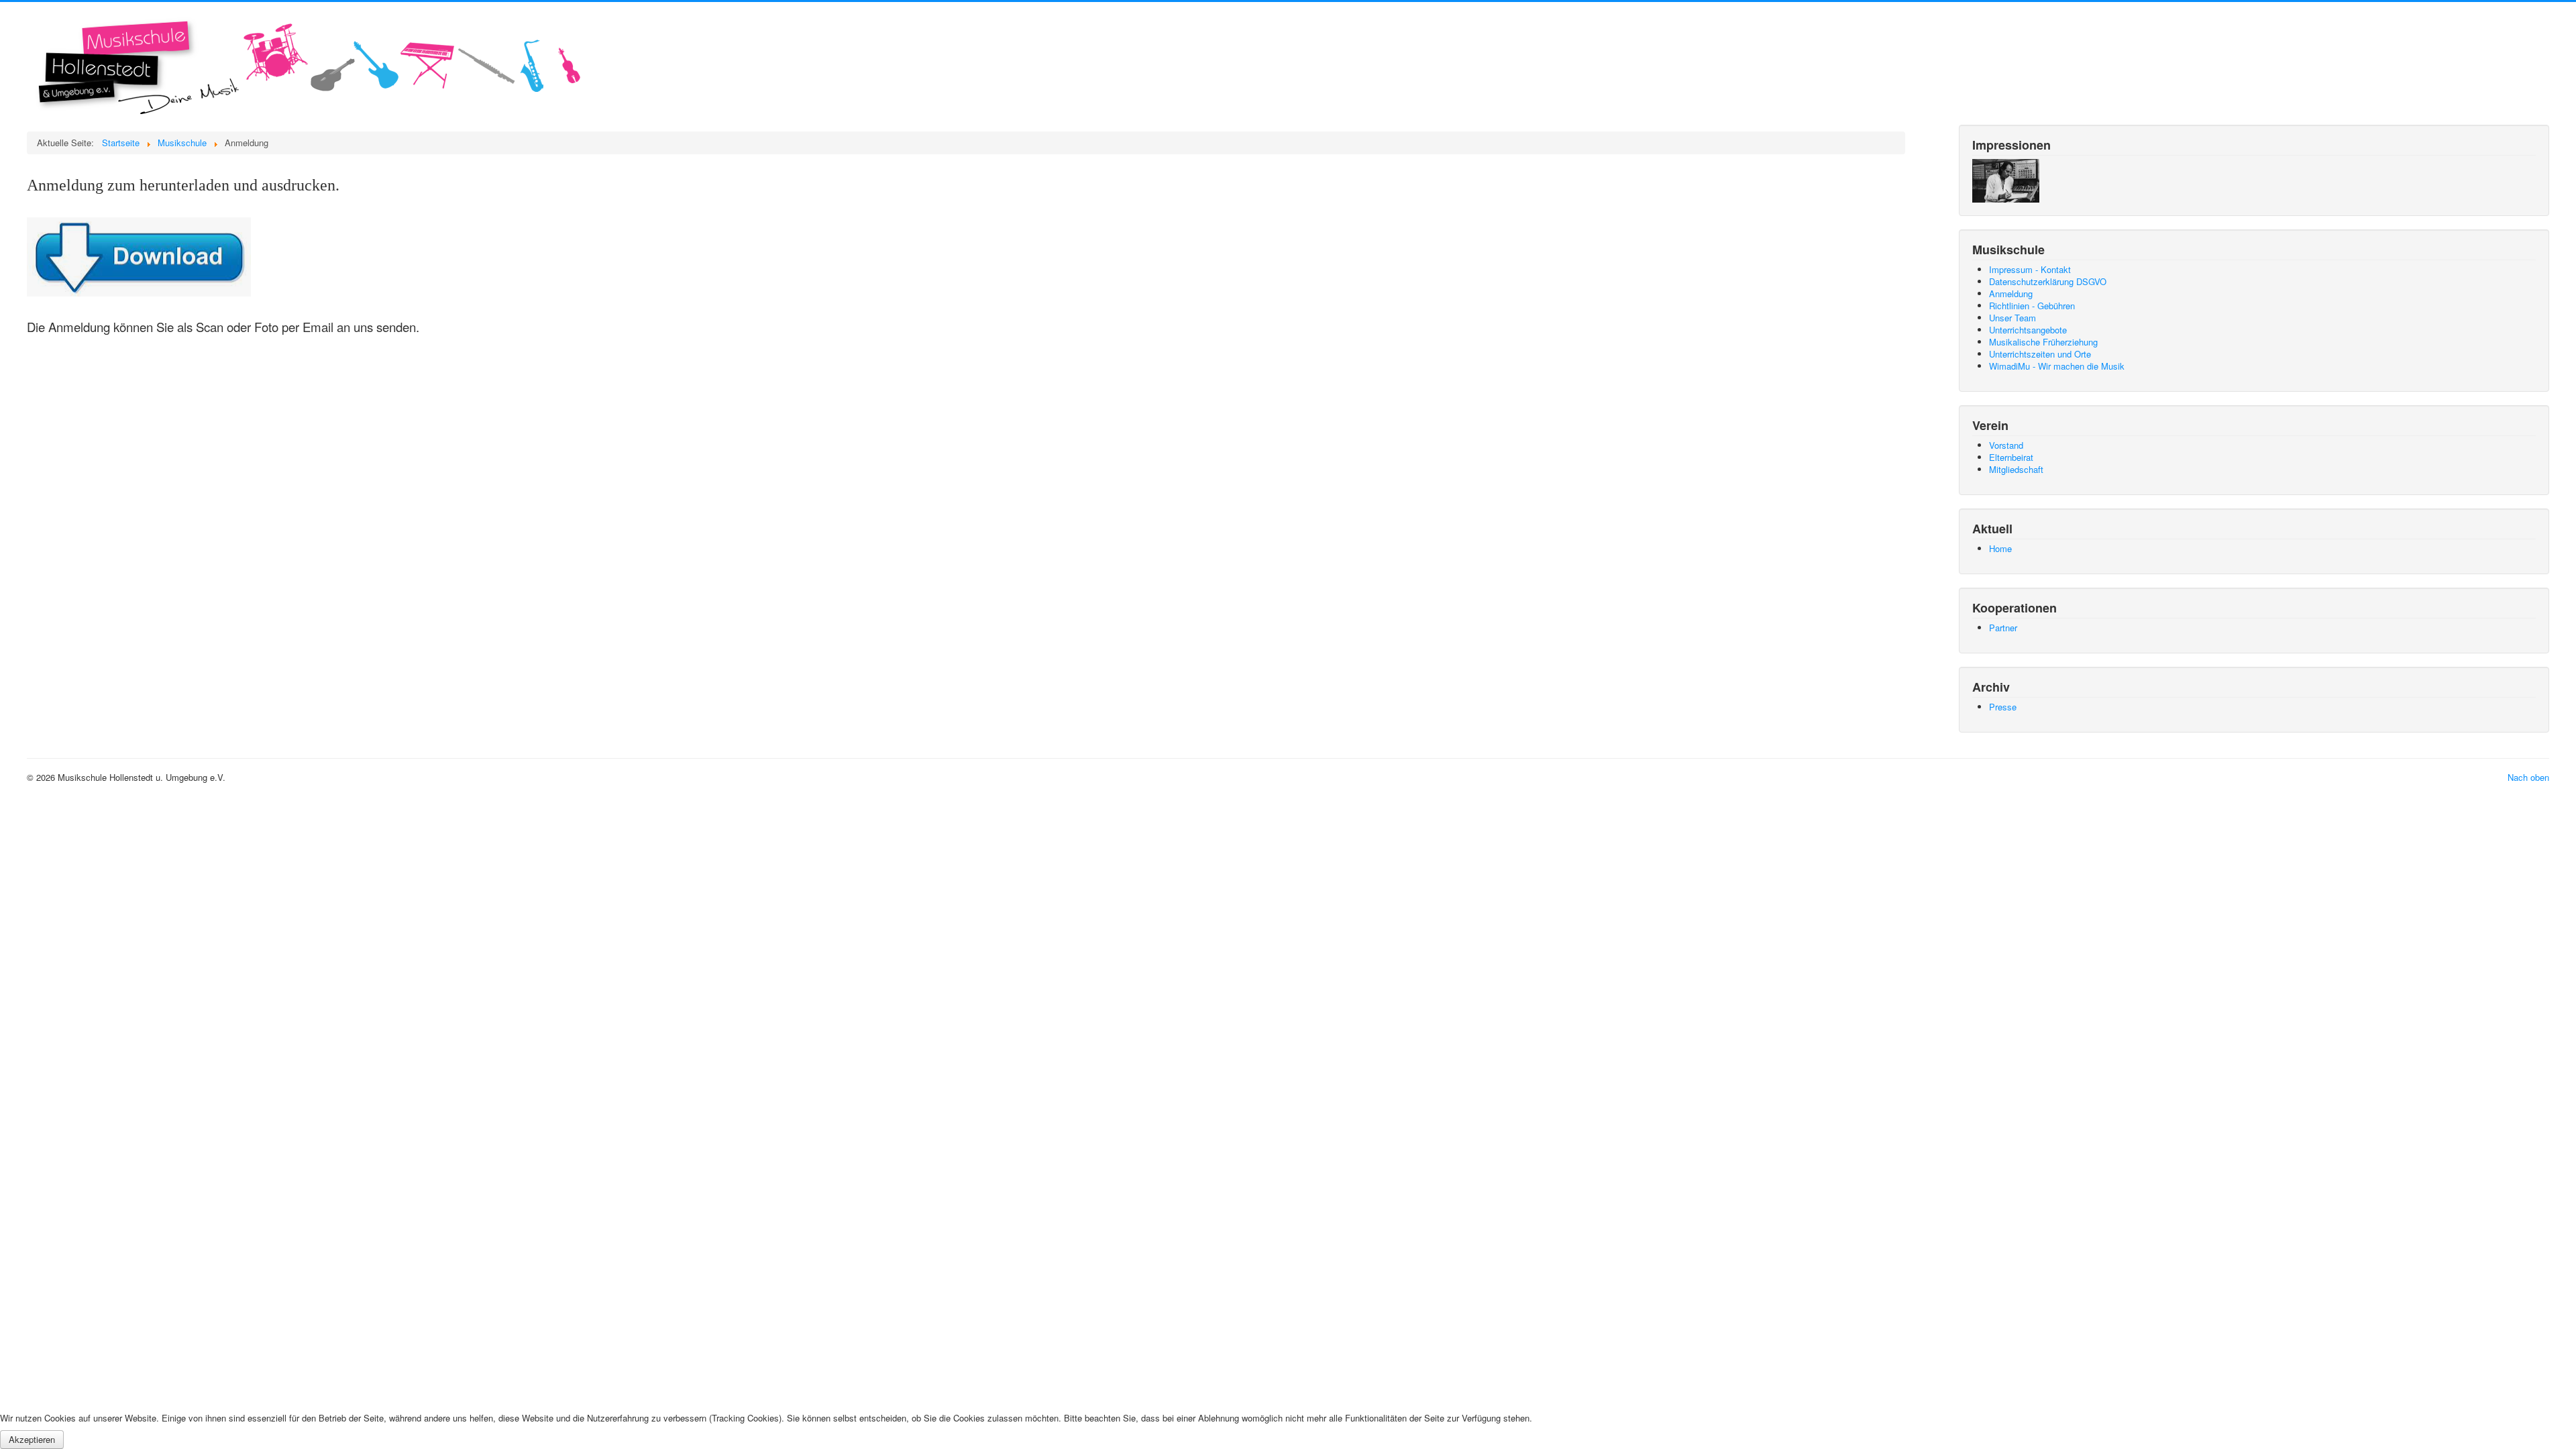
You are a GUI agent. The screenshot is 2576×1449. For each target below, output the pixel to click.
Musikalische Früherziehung (2043, 342)
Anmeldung (2011, 293)
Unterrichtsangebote (2028, 330)
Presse (2003, 707)
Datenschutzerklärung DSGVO (2048, 281)
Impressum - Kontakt (2030, 269)
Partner (2003, 628)
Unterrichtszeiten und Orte (2040, 354)
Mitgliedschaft (2016, 469)
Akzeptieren (32, 1439)
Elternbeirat (2011, 457)
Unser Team (2012, 318)
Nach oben (2528, 777)
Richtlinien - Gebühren (2032, 306)
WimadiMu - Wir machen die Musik (2057, 366)
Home (2000, 548)
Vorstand (2006, 445)
